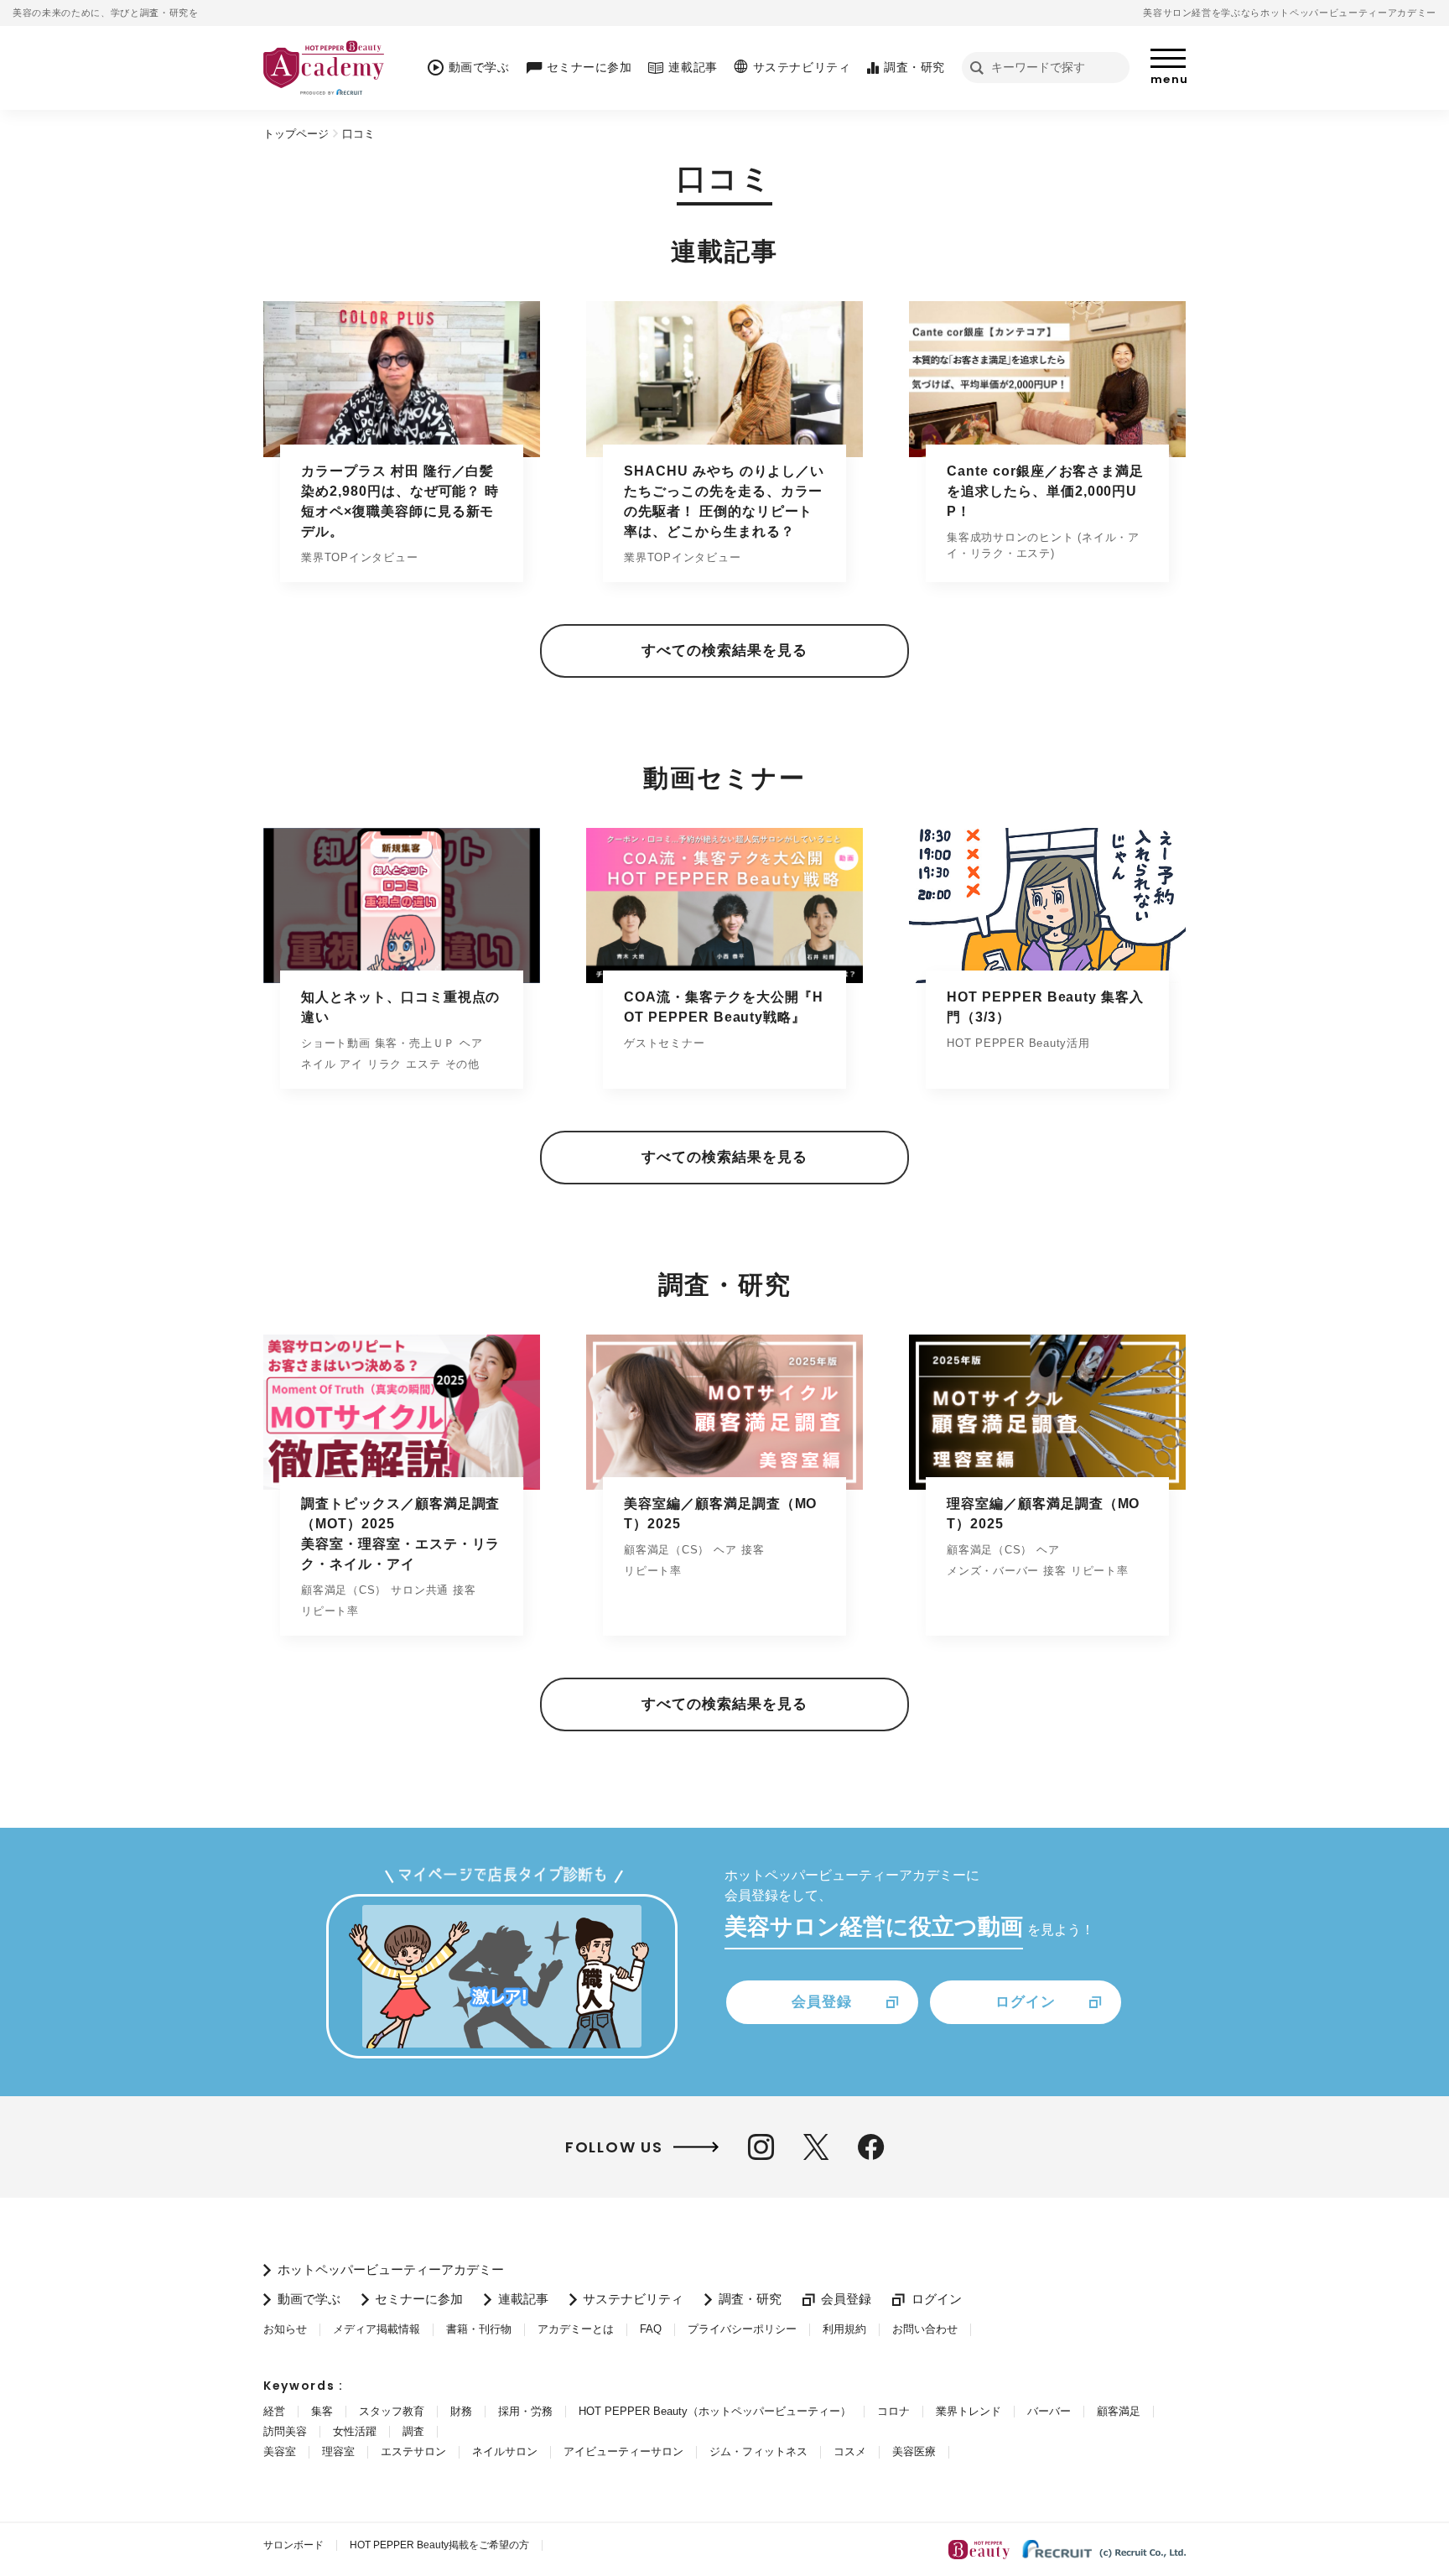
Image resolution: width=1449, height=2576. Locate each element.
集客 (322, 2411)
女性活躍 (355, 2431)
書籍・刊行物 (479, 2329)
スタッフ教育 (392, 2411)
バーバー (1049, 2411)
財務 (461, 2411)
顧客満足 (1119, 2411)
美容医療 (914, 2451)
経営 (274, 2411)
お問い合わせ (925, 2329)
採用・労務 (525, 2411)
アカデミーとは (576, 2329)
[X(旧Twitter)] (816, 2147)
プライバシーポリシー (742, 2329)
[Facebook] (871, 2147)
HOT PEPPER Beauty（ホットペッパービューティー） (715, 2411)
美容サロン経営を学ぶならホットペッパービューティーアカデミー (1290, 13)
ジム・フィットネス (758, 2451)
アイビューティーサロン (623, 2451)
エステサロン (413, 2451)
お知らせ (285, 2329)
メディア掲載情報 (377, 2329)
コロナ (893, 2411)
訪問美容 (285, 2431)
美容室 (280, 2451)
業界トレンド (969, 2411)
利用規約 (844, 2329)
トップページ (296, 134)
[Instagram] (761, 2147)
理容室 (338, 2451)
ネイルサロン (505, 2451)
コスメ (850, 2451)
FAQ (651, 2329)
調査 (413, 2431)
